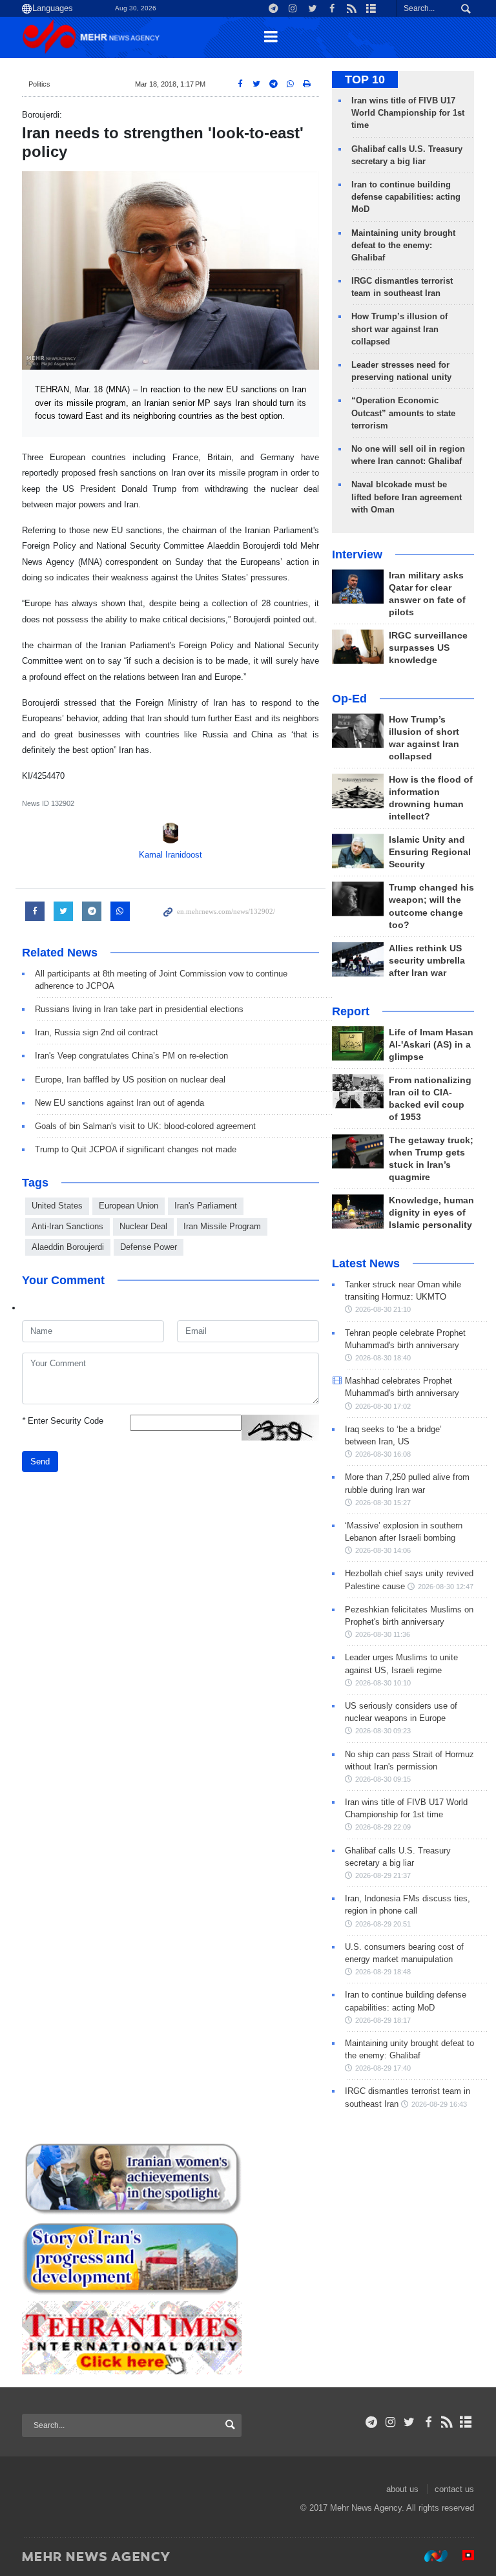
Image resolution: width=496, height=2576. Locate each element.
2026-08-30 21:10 (383, 1309)
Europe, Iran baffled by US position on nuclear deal (130, 1080)
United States (57, 1206)
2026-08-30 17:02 (383, 1406)
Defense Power (149, 1247)
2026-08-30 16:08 (383, 1454)
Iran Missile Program (222, 1226)
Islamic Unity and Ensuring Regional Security (430, 852)
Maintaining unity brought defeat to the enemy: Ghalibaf (403, 245)
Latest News (366, 1263)
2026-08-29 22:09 (383, 1827)
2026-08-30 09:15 (383, 1779)
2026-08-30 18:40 (383, 1358)
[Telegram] (372, 2422)
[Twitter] (409, 2422)
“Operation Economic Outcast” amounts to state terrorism (403, 413)
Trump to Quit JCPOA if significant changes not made (136, 1149)
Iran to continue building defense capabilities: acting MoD (406, 197)
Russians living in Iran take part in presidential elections (139, 1009)
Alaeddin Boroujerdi (68, 1247)
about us (402, 2489)
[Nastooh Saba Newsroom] (429, 2556)
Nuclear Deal (143, 1226)
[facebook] (428, 2422)
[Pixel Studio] (462, 2556)
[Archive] (466, 2422)
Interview (357, 554)
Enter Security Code (63, 1421)
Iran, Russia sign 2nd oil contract (97, 1032)
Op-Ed (349, 699)
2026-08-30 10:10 (383, 1683)
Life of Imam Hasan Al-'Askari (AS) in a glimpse (431, 1045)
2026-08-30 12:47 (446, 1587)
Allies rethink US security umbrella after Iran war (427, 961)
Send (40, 1462)
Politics (39, 84)
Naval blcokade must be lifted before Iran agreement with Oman (407, 497)
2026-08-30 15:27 (383, 1503)
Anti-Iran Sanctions (67, 1226)
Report (351, 1011)
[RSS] (447, 2422)
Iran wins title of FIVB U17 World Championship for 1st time (408, 113)
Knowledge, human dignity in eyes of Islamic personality (431, 1213)
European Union (129, 1206)
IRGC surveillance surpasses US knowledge (428, 648)
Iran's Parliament (206, 1206)
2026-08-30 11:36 (383, 1634)
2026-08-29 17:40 (383, 2068)
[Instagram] (390, 2422)
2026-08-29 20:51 (383, 1924)
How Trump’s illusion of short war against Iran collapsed (399, 329)
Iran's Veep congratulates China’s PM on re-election (131, 1056)
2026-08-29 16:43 (439, 2104)
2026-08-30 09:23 (383, 1731)
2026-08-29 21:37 (383, 1875)
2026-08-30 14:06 (383, 1550)
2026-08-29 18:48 (383, 1972)
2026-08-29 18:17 (383, 2020)
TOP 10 (365, 79)
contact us (454, 2489)
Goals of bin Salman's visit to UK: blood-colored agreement (145, 1126)
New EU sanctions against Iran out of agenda (119, 1103)
